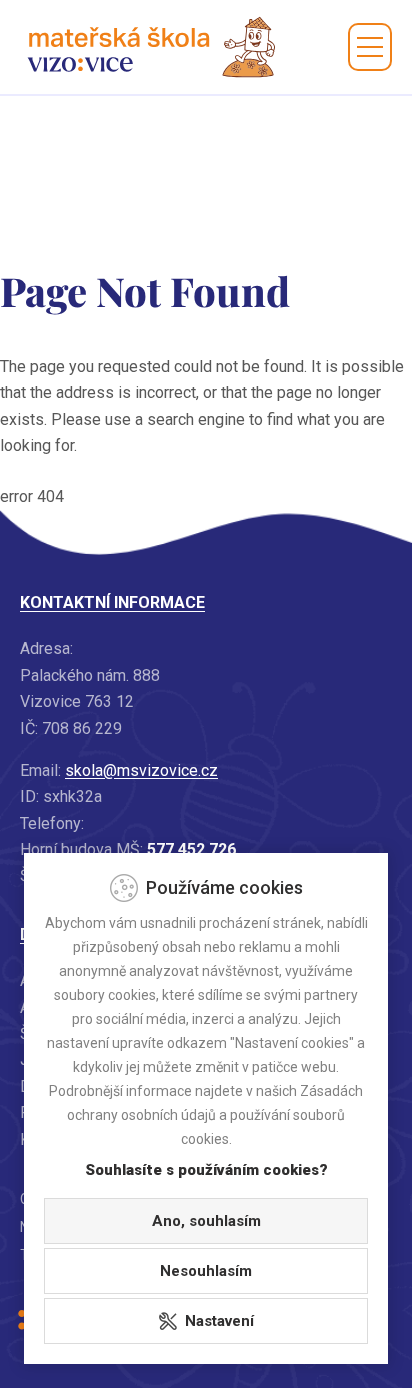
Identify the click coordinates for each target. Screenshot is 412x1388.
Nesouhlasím (206, 1271)
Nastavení (219, 1321)
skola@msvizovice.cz (141, 770)
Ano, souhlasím (206, 1221)
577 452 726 (191, 849)
